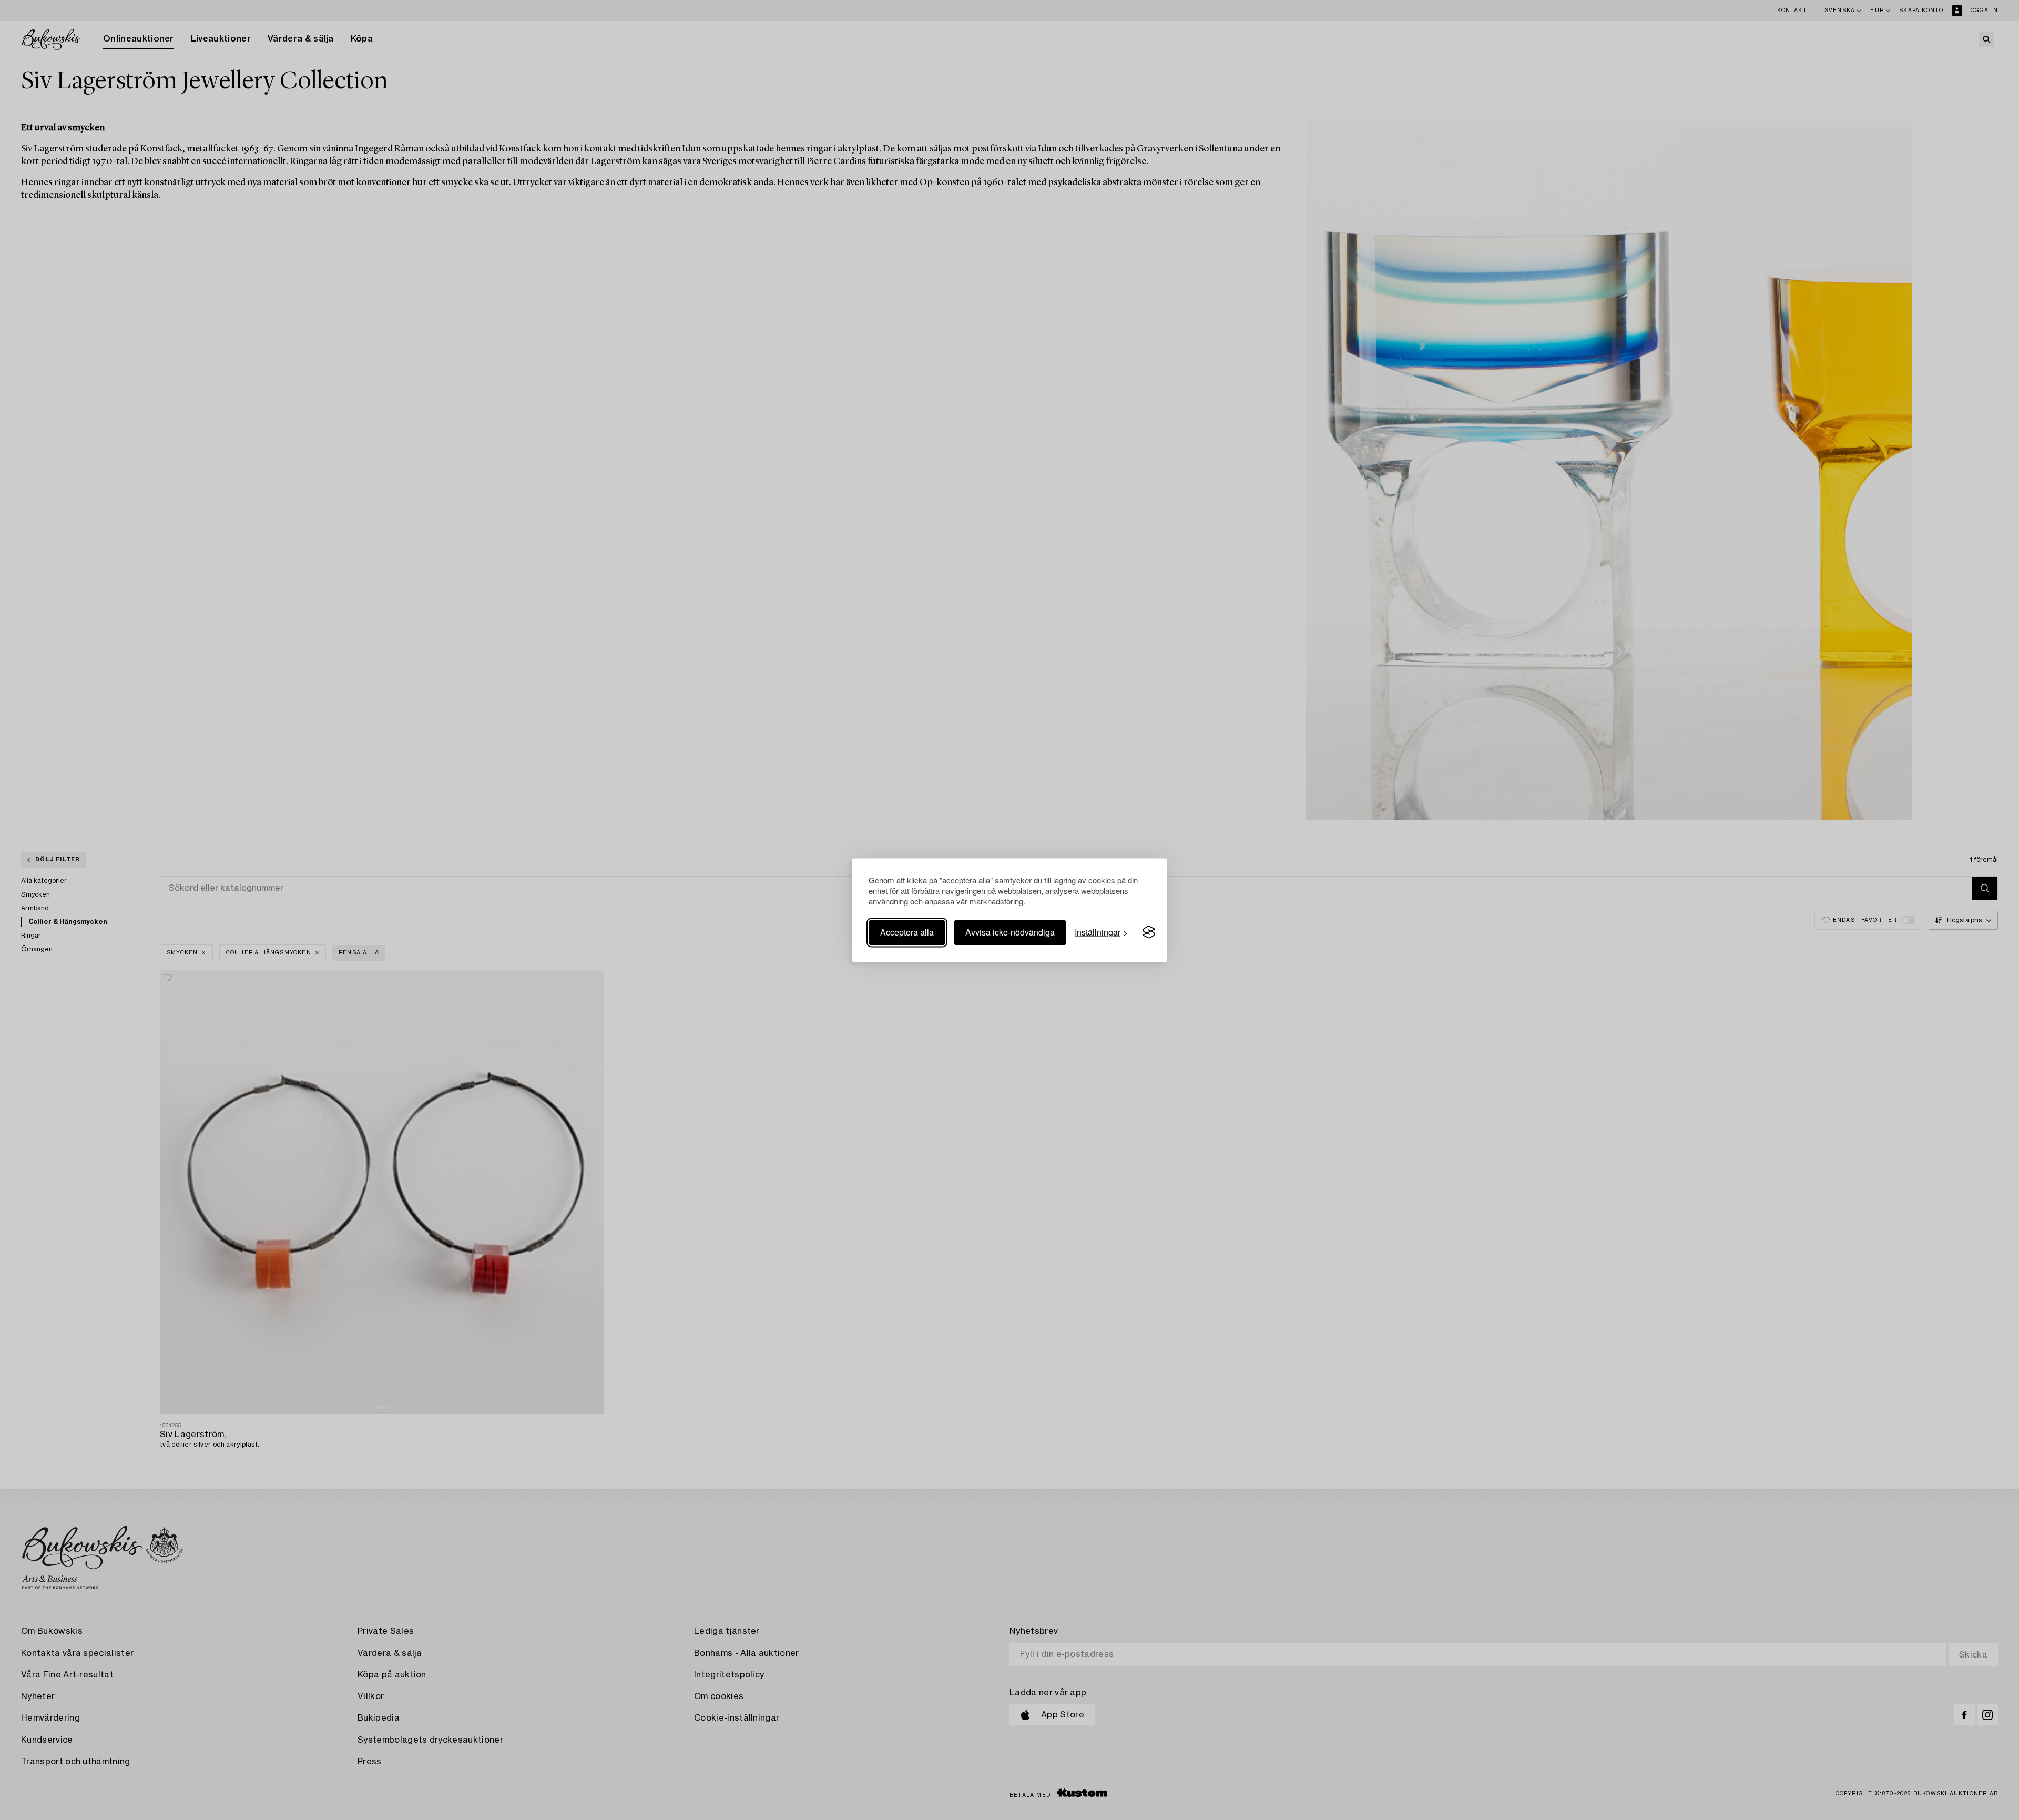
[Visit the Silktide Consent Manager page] (1149, 932)
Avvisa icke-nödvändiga (1010, 932)
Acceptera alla (907, 932)
